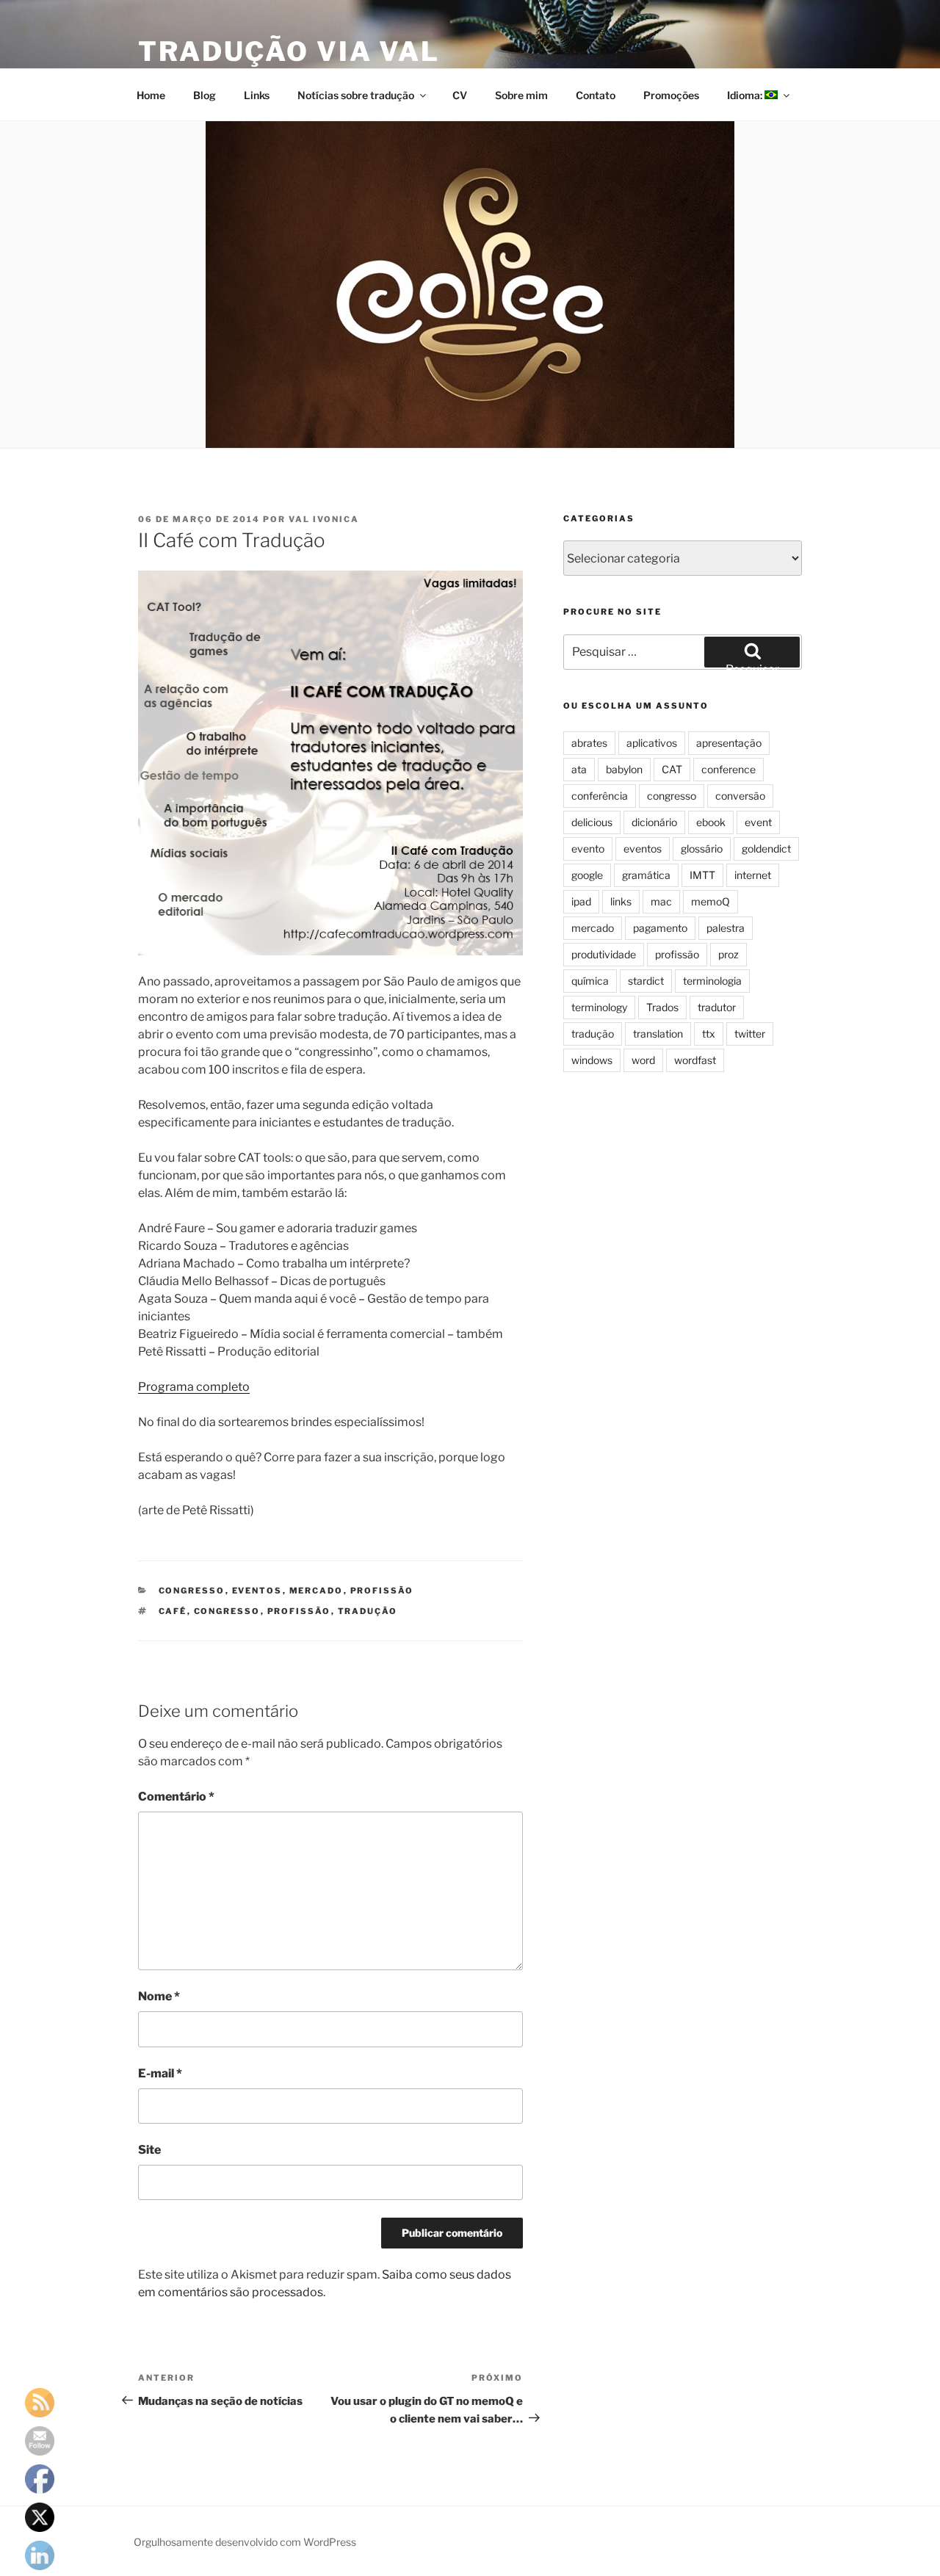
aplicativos (652, 743)
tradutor (717, 1007)
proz (728, 954)
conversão (740, 796)
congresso (192, 1591)
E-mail (160, 2073)
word (643, 1060)
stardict (646, 981)
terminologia (712, 981)
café (173, 1611)
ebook (711, 822)
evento (588, 849)
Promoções (671, 95)
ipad (581, 901)
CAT (672, 769)
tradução (368, 1611)
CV (460, 95)
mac (661, 901)
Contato (596, 95)
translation (658, 1034)
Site (149, 2150)
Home (151, 95)
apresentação (729, 743)
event (758, 822)
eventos (257, 1591)
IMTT (702, 875)
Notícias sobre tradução (356, 95)
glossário (702, 849)
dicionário (654, 822)
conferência (600, 796)
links (621, 901)
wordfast (695, 1060)
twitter (750, 1034)
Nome (159, 1996)
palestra (726, 928)
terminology (599, 1007)
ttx (709, 1034)
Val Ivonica (324, 519)
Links (257, 95)
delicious (592, 822)
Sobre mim (521, 95)
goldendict (766, 849)
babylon (624, 769)
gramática (646, 875)
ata (579, 769)
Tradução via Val (289, 51)
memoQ (711, 901)
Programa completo (194, 1387)
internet (753, 875)
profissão (382, 1591)
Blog (205, 95)
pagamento (660, 928)
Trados (662, 1007)
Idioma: (746, 95)
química (590, 981)
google (587, 875)
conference (728, 769)
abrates (589, 743)
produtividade (604, 954)
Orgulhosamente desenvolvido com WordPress (245, 2542)
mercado (317, 1591)
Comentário (176, 1797)
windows (592, 1060)
